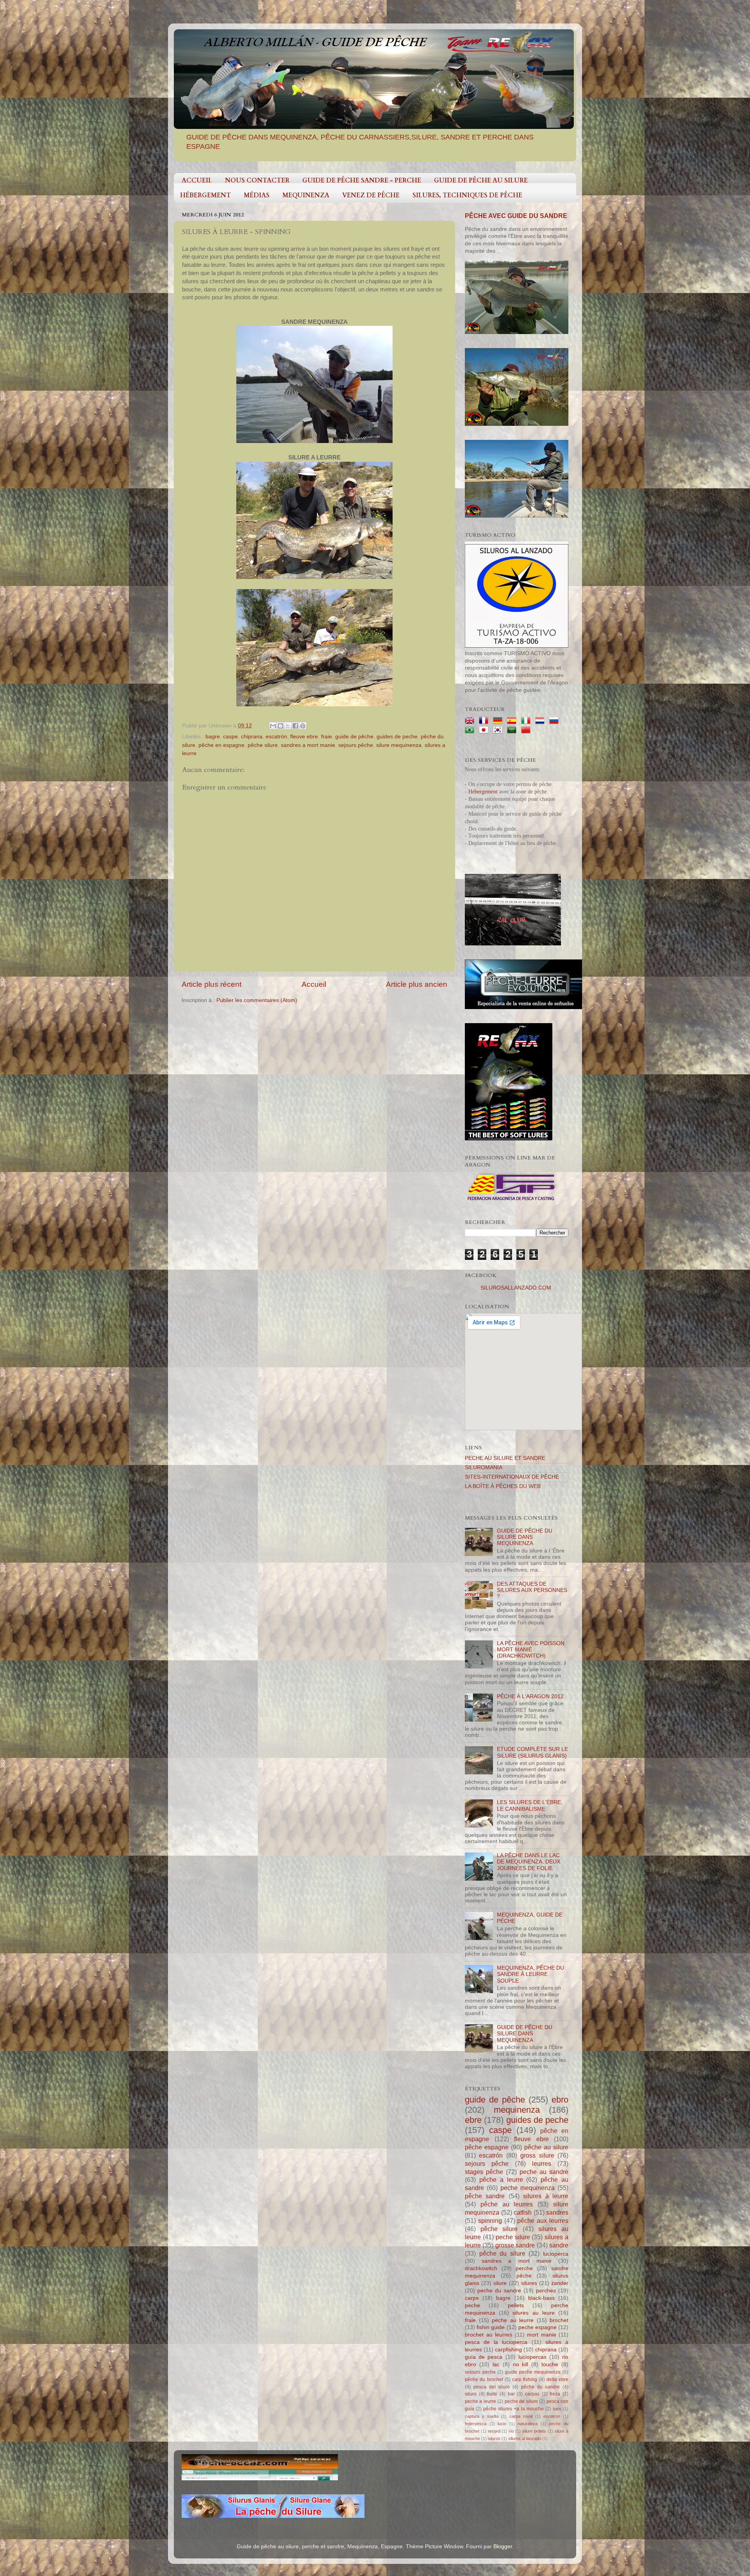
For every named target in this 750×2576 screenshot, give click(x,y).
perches (546, 2291)
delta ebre (557, 2379)
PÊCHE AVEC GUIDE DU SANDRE (516, 216)
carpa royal (521, 2416)
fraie (327, 737)
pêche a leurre (501, 2179)
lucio (502, 2424)
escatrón (276, 737)
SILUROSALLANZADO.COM (516, 1288)
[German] (499, 721)
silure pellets (534, 2431)
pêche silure (263, 745)
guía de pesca (484, 2357)
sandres (557, 2212)
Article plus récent (212, 984)
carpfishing (508, 2350)
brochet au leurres (488, 2335)
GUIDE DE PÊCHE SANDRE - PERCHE (362, 180)
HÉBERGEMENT (205, 195)
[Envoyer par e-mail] (273, 726)
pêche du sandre (541, 2387)
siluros (494, 2438)
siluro (471, 2394)
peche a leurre (480, 2401)
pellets (516, 2305)
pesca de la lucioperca (496, 2342)
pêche (524, 2276)
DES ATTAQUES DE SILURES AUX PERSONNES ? (532, 1590)
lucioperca (556, 2254)
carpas (532, 2394)
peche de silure (521, 2401)
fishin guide (491, 2327)
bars (557, 2409)
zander (560, 2283)
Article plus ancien (417, 984)
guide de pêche (354, 737)
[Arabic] (513, 730)
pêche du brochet (484, 2379)
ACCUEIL (197, 180)
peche (472, 2305)
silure (500, 2283)
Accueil (314, 984)
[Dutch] (541, 721)
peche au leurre (513, 2320)
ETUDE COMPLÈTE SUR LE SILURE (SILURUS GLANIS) (532, 1752)
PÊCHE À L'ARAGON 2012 (530, 1696)
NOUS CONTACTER (257, 180)
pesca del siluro (492, 2387)
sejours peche (480, 2372)
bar (511, 2394)
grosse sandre (515, 2245)
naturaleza (528, 2424)
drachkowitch (481, 2268)
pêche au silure (546, 2147)
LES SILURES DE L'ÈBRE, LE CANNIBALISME (530, 1805)
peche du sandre (499, 2291)
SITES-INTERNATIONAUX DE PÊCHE (512, 1477)
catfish (523, 2212)
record (494, 2431)
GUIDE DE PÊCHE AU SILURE (481, 180)
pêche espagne (487, 2147)
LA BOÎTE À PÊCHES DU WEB (503, 1486)
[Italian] (527, 721)
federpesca (476, 2424)
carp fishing (525, 2379)
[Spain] (513, 721)
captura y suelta (482, 2416)
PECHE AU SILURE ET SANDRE (505, 1458)
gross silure (537, 2155)
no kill (521, 2364)
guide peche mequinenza (533, 2372)
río (511, 2431)
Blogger (503, 2547)
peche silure (513, 2237)
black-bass (541, 2298)
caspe (230, 737)
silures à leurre (546, 2196)
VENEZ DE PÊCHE (371, 195)
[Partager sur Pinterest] (303, 726)
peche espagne (537, 2327)
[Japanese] (485, 730)
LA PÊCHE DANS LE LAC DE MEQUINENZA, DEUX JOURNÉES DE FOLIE (529, 1862)
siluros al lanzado (525, 2438)
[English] (471, 721)
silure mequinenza (399, 745)
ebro (560, 2100)
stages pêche (484, 2172)
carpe (472, 2298)
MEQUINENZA (306, 195)
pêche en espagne (221, 745)
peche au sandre (544, 2172)
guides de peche (397, 737)
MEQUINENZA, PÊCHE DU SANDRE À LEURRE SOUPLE (530, 1974)
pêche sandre (485, 2196)
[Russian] (555, 721)
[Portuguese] (471, 730)
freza (555, 2394)
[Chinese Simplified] (527, 730)
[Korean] (499, 730)
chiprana (252, 737)
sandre (559, 2245)
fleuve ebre (304, 737)
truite (492, 2394)
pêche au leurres (507, 2204)
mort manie (542, 2335)
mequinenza (517, 2110)
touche (550, 2364)
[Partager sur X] (288, 726)
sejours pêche (356, 745)
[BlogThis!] (280, 726)
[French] (485, 721)
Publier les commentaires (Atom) (257, 1000)
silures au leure (533, 2313)
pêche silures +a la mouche (513, 2409)
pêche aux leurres (543, 2221)
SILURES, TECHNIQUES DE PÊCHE (467, 195)
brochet (559, 2320)
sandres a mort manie (308, 745)
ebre (473, 2120)
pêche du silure (502, 2253)
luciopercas (532, 2357)
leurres (542, 2163)
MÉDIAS (257, 195)
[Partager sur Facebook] (295, 726)
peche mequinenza (528, 2188)
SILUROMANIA (484, 1468)
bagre (213, 737)
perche (524, 2268)
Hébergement (483, 792)
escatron (552, 2416)
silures (529, 2283)
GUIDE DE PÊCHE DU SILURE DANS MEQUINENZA (525, 1537)
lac (496, 2364)
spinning (490, 2221)
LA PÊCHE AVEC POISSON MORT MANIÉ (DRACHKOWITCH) (531, 1650)
